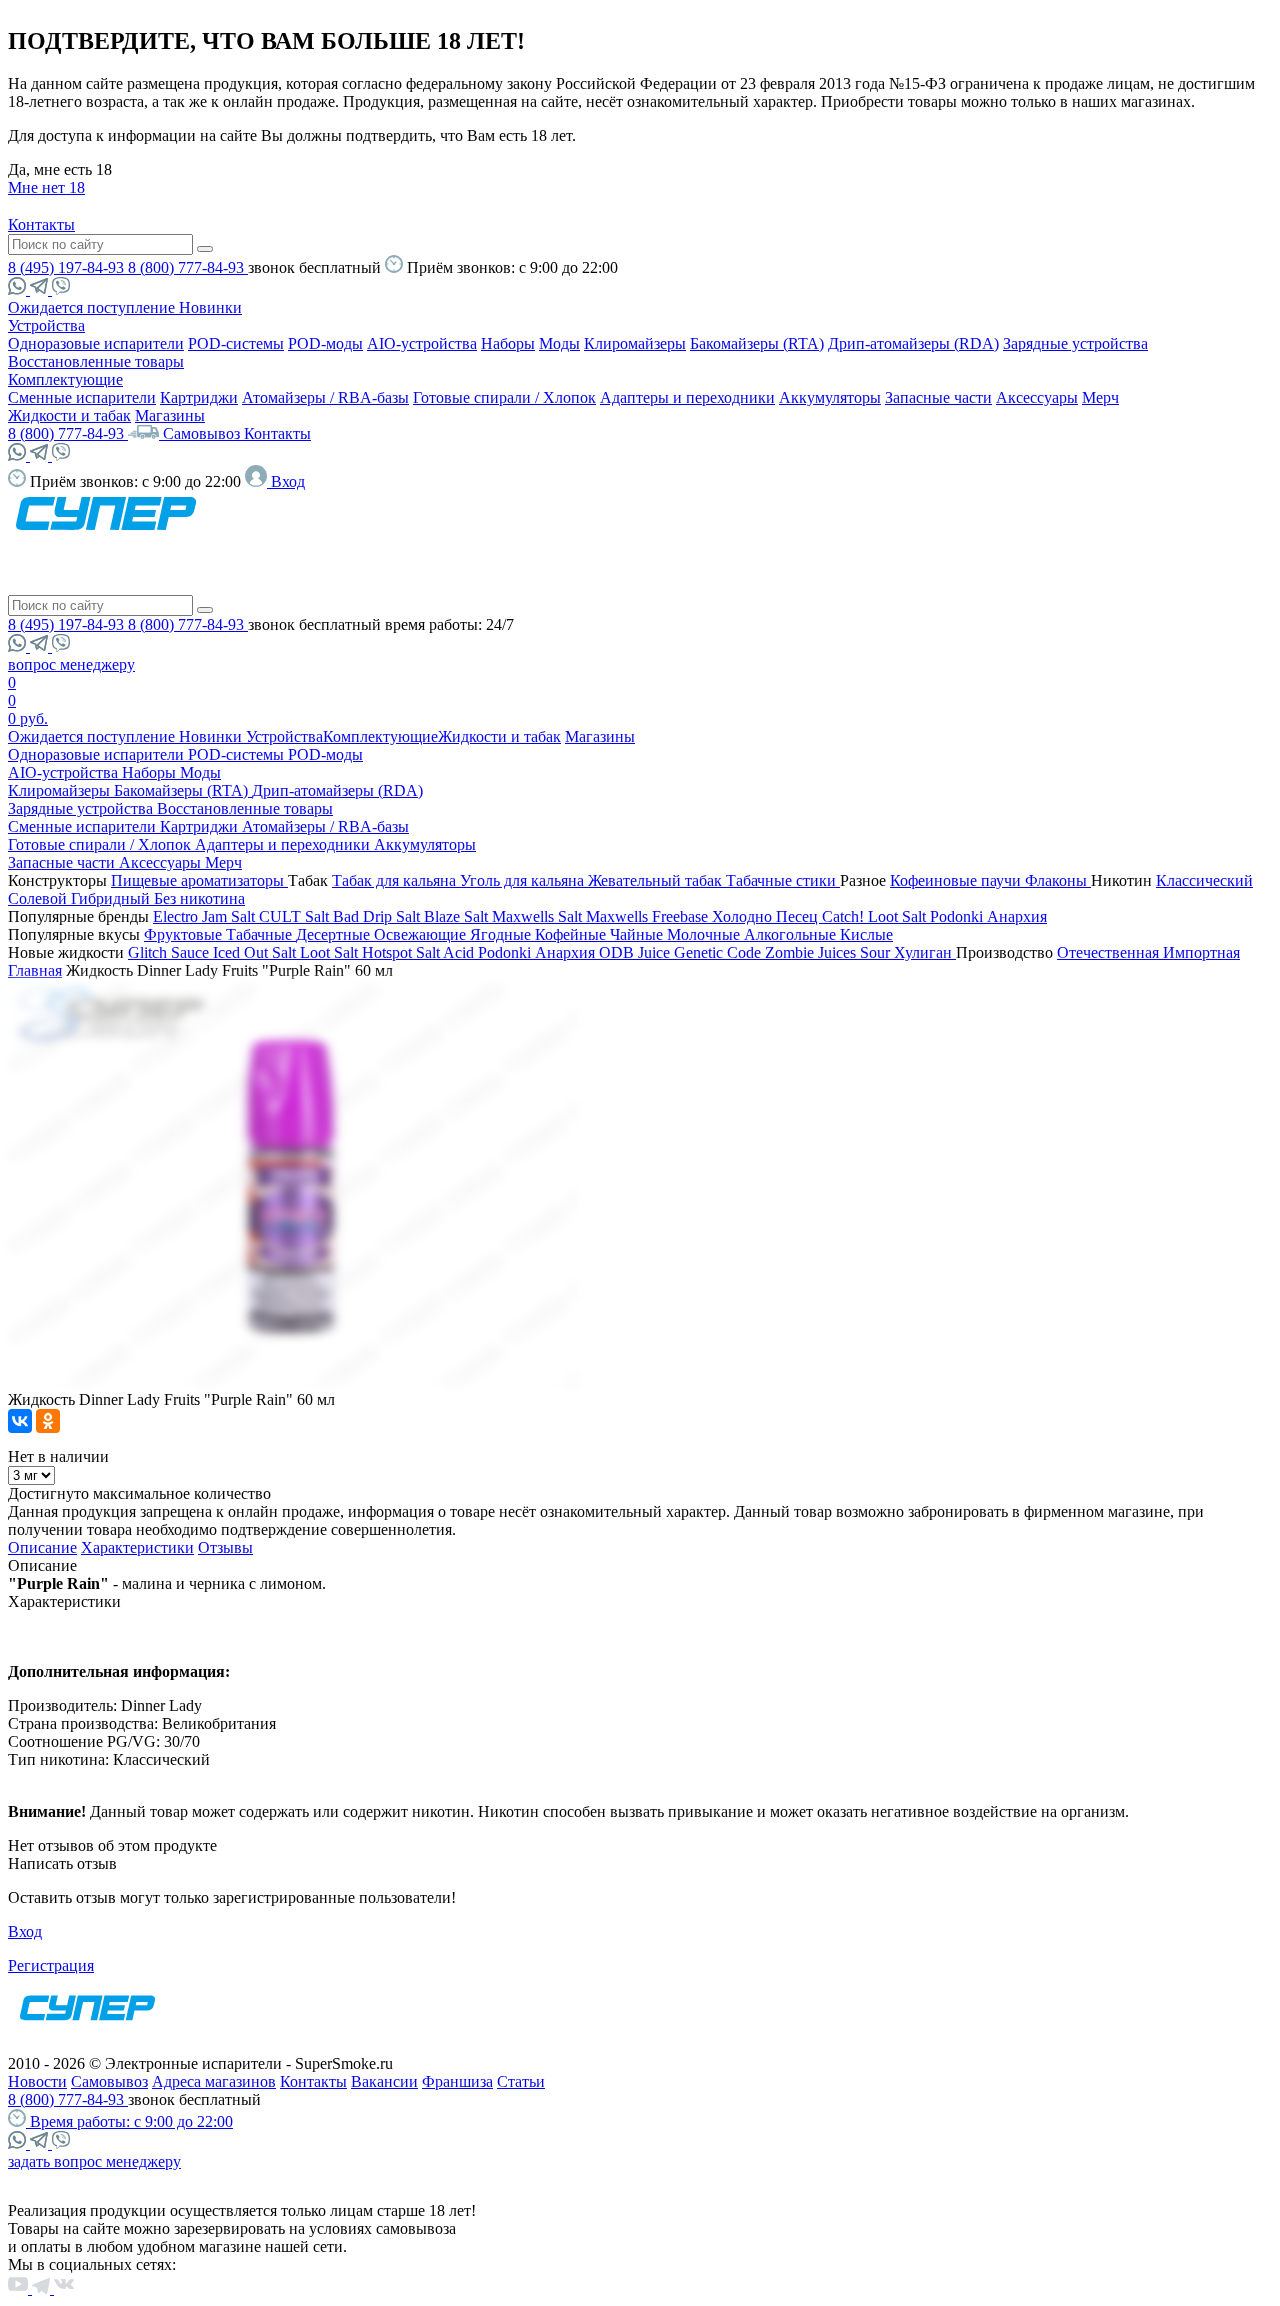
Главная (35, 970)
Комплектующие (65, 379)
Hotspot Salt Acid (420, 952)
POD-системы (236, 343)
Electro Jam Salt (206, 916)
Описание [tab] (42, 1547)
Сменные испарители (82, 397)
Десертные (335, 934)
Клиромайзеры (635, 343)
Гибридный (112, 898)
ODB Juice (636, 952)
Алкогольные (792, 934)
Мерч (1100, 397)
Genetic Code (719, 952)
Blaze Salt (458, 916)
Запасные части (938, 397)
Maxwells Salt (539, 916)
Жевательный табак (657, 880)
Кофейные (572, 934)
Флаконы (1058, 880)
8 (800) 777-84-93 (188, 267)
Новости (37, 2081)
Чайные (638, 934)
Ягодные (502, 934)
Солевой (39, 898)
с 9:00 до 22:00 (131, 2121)
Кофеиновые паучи (957, 880)
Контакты (41, 224)
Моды (559, 343)
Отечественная (1110, 952)
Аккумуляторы (830, 397)
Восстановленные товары (96, 361)
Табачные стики (783, 880)
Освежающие (422, 934)
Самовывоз (203, 433)
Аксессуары (1037, 397)
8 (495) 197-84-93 (68, 267)
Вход (25, 1931)
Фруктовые (185, 934)
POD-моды (325, 343)
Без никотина (199, 898)
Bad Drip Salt (378, 916)
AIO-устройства (422, 343)
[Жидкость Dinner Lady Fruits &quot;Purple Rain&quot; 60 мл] (293, 1381)
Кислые (866, 934)
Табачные (261, 934)
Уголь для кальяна (524, 880)
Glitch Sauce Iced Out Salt (214, 952)
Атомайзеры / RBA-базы (325, 397)
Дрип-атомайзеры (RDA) (913, 343)
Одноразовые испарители (96, 343)
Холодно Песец (767, 916)
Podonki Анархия (988, 916)
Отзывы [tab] (225, 1547)
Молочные (705, 934)
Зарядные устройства (1075, 343)
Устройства (46, 325)
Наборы (508, 343)
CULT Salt (296, 916)
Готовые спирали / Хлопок (504, 397)
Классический (1204, 880)
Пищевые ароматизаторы (199, 880)
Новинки (210, 307)
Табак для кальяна (396, 880)
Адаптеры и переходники (687, 397)
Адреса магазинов (214, 2081)
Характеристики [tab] (137, 1547)
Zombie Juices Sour (829, 952)
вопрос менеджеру (71, 664)
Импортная (1201, 952)
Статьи (521, 2081)
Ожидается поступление (93, 307)
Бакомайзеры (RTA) (757, 343)
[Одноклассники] (48, 1421)
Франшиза (457, 2081)
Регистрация (51, 1965)
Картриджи (199, 397)
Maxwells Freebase (649, 916)
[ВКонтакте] (20, 1421)
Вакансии (384, 2081)
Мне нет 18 (46, 187)
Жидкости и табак (69, 415)
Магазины (170, 415)
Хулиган (925, 952)
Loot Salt (899, 916)
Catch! (845, 916)
